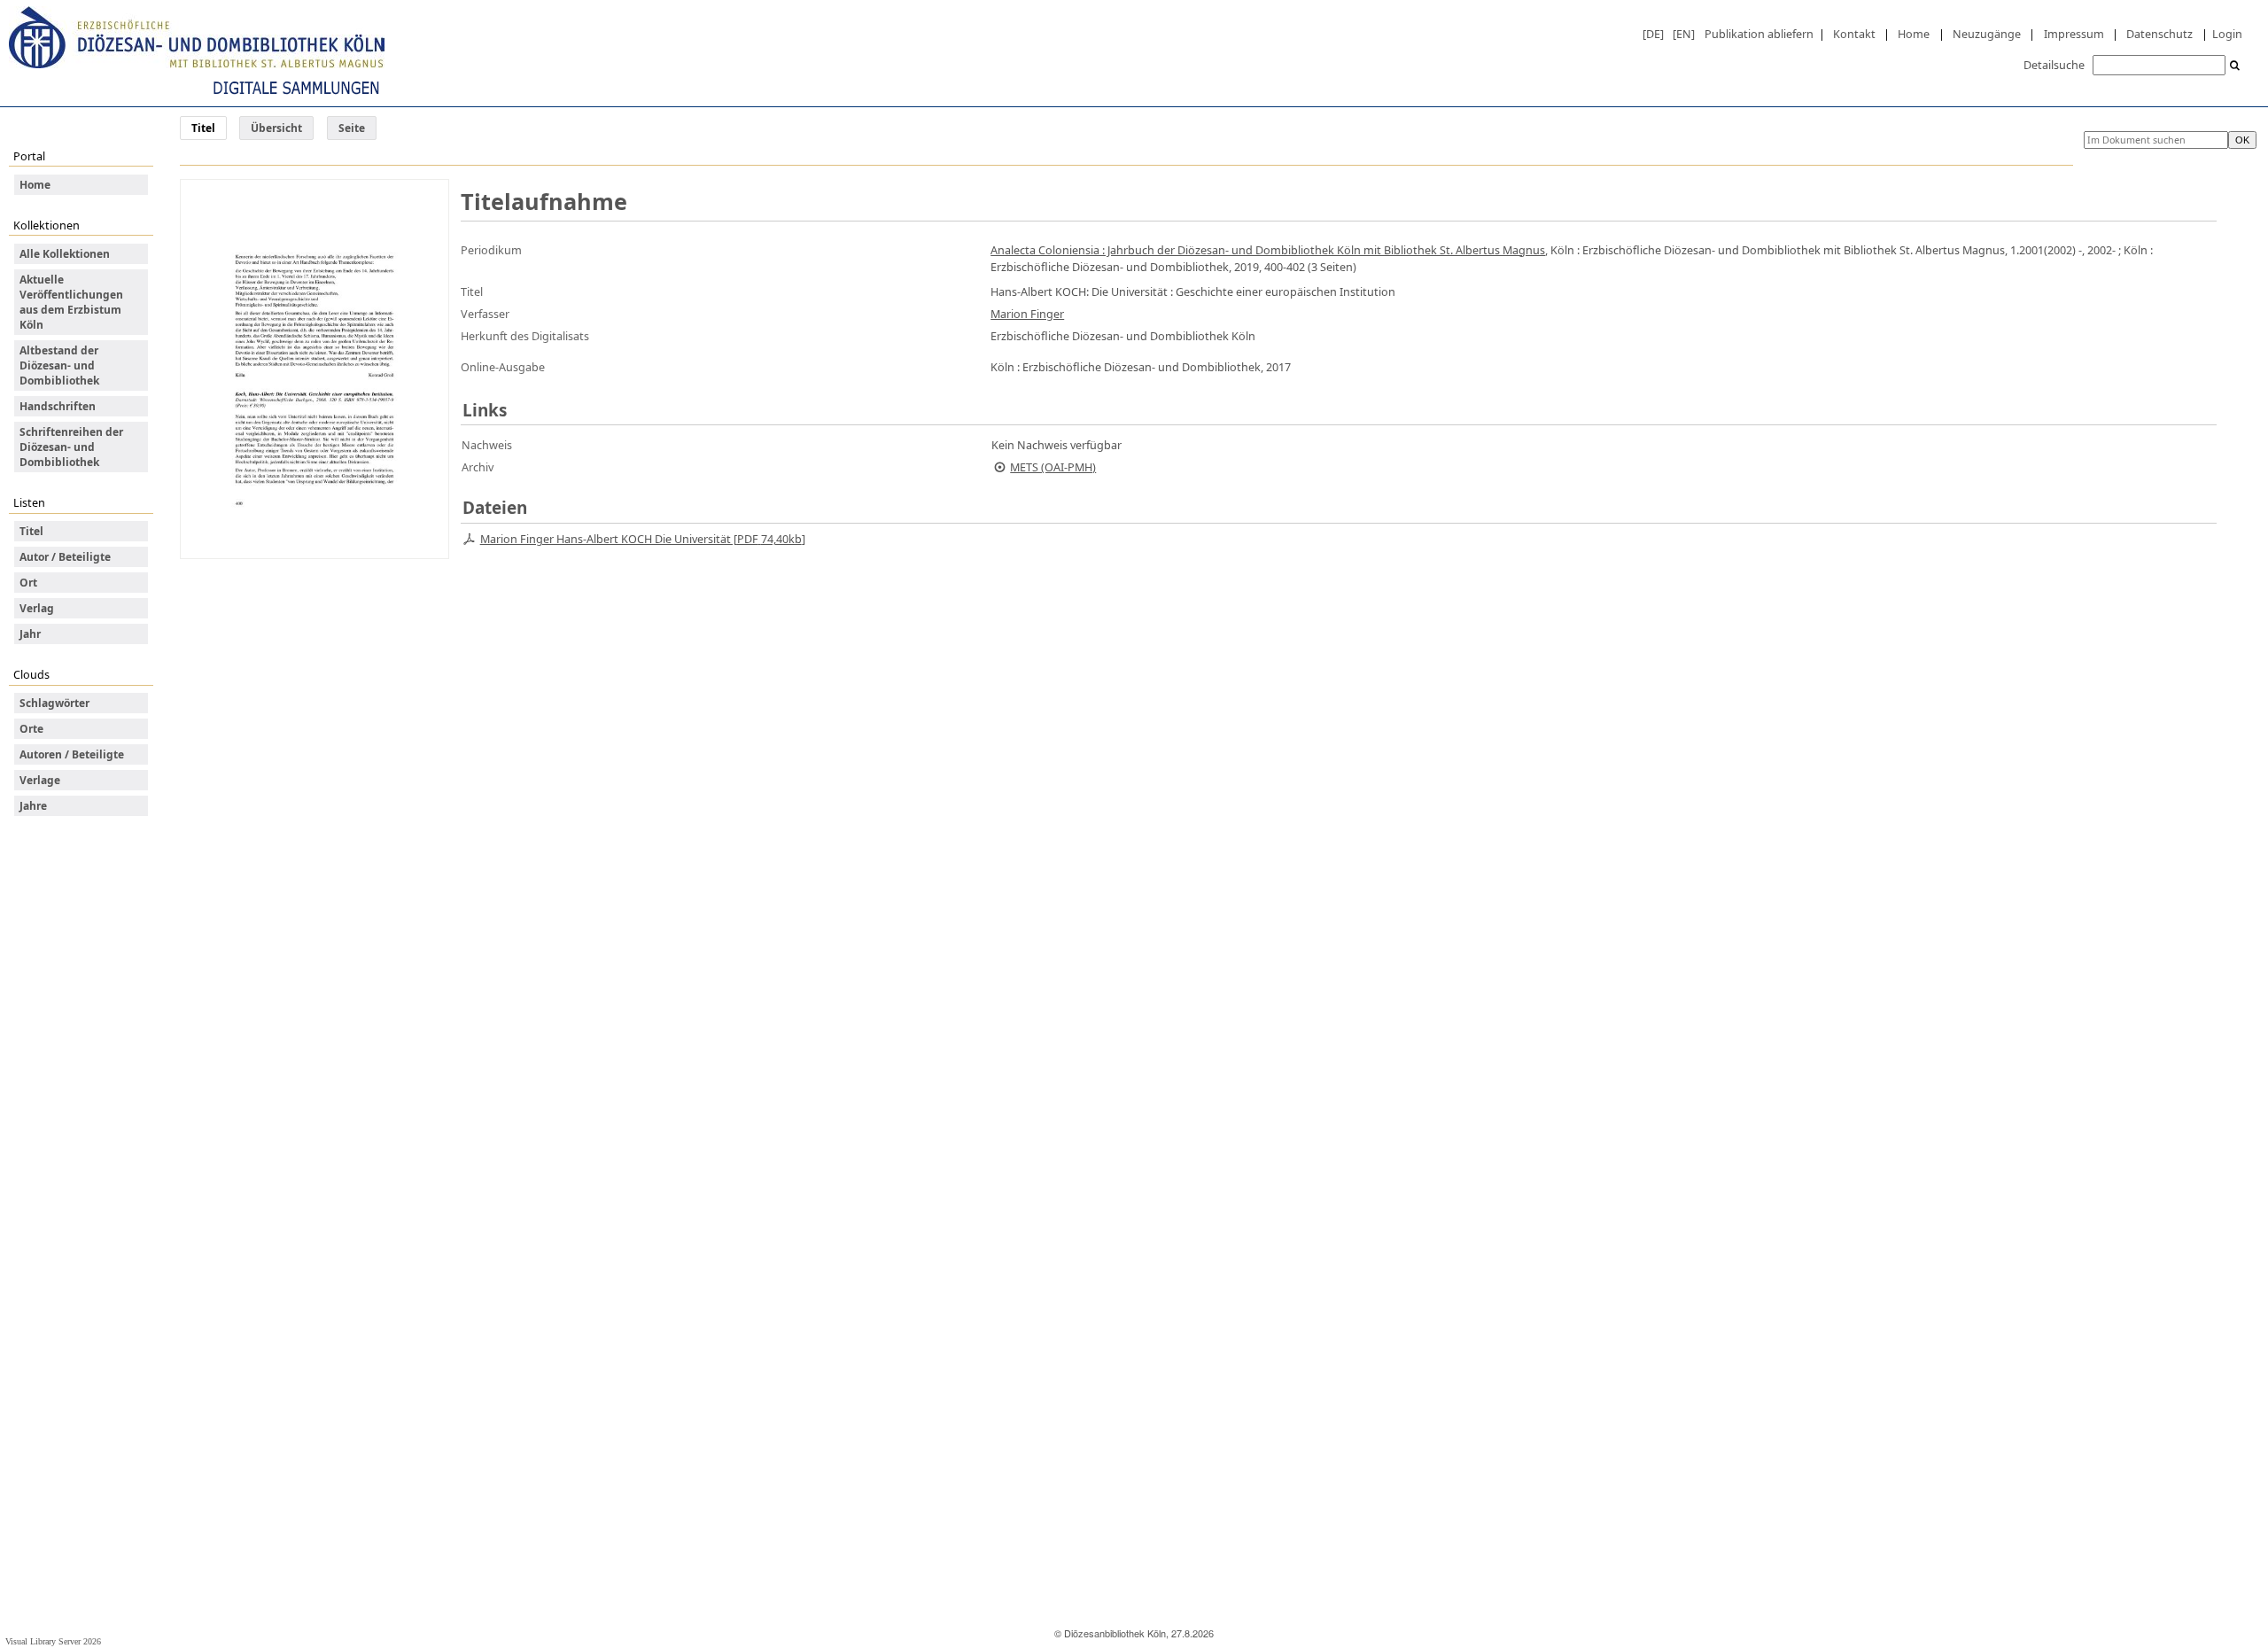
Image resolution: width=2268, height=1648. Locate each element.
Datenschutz (2159, 34)
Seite (352, 128)
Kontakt (1854, 34)
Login (2227, 34)
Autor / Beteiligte (65, 557)
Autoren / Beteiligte (72, 754)
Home (1914, 34)
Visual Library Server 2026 (53, 1641)
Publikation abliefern (1759, 34)
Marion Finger (1027, 314)
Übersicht (276, 128)
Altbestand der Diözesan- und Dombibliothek (59, 365)
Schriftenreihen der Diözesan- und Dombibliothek (71, 447)
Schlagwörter (54, 703)
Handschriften (58, 406)
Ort (28, 583)
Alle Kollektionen (65, 254)
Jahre (33, 806)
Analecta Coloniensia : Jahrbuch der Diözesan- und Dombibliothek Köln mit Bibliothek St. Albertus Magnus (1268, 250)
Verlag (37, 608)
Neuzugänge (1987, 34)
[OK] (2235, 66)
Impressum (2074, 34)
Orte (31, 729)
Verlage (40, 780)
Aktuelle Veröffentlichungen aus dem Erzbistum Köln (71, 302)
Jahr (30, 634)
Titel (31, 531)
